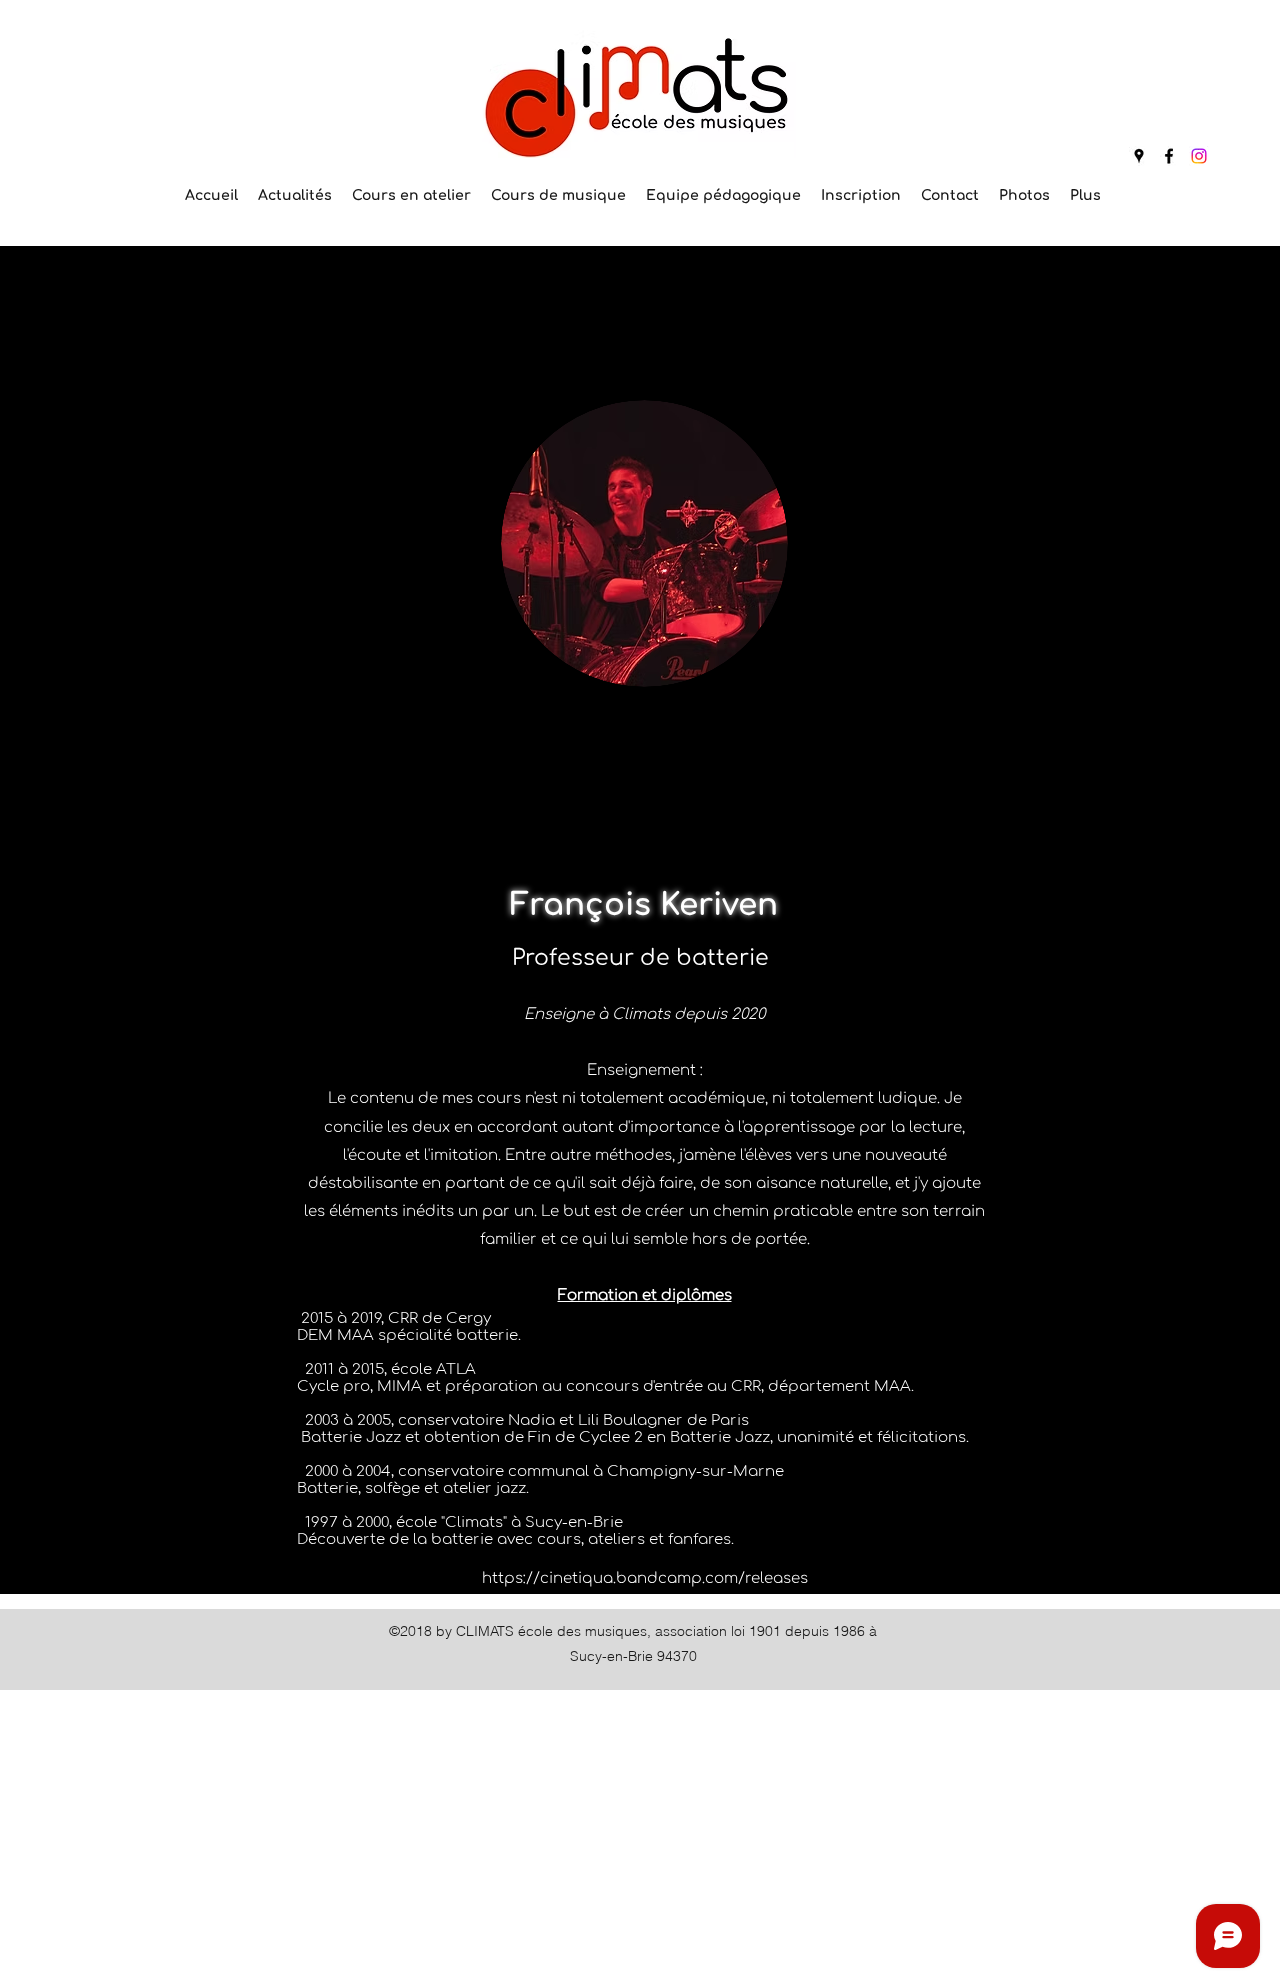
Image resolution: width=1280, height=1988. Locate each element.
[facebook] (1169, 156)
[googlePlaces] (1139, 156)
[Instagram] (1199, 156)
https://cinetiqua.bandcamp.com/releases (645, 1578)
